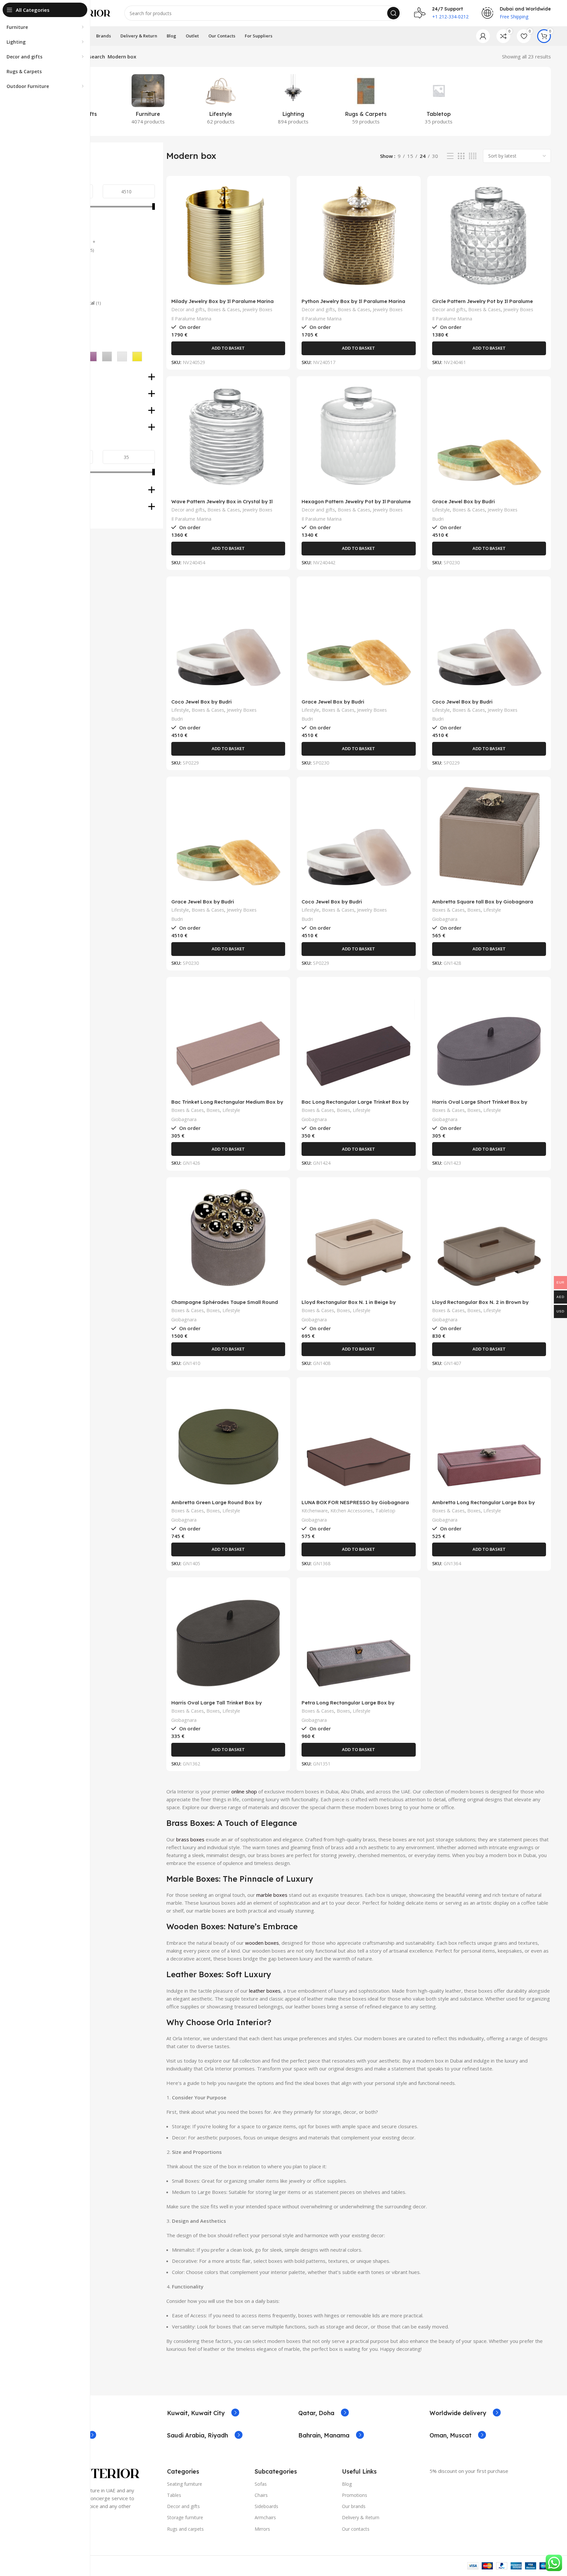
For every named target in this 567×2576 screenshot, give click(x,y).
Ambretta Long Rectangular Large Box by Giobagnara (483, 1505)
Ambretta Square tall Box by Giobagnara (483, 902)
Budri (438, 519)
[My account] (483, 36)
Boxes (474, 910)
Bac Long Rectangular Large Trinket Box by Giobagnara (355, 1105)
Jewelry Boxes (257, 309)
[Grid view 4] (473, 156)
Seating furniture (185, 2484)
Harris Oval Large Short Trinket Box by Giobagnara (480, 1105)
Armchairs (265, 2517)
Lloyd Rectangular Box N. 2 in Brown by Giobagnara (480, 1305)
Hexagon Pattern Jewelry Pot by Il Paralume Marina (356, 504)
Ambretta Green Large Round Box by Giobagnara (217, 1505)
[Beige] (92, 357)
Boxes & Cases (224, 309)
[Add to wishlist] (280, 221)
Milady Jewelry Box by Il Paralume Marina (222, 301)
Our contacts (356, 2529)
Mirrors (262, 2529)
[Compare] (280, 192)
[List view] (450, 156)
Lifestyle (441, 510)
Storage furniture (185, 2517)
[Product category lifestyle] (221, 101)
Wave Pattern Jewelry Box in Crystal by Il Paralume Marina (222, 504)
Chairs (261, 2495)
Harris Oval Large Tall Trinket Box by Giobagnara (217, 1706)
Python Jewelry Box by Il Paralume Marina (353, 301)
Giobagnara (445, 919)
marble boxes (272, 1895)
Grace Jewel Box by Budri (463, 501)
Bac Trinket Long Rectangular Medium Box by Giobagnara (227, 1105)
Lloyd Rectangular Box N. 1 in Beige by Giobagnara (349, 1305)
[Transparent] (122, 357)
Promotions (355, 2495)
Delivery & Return (361, 2517)
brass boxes (190, 1839)
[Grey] (107, 357)
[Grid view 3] (461, 156)
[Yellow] (137, 357)
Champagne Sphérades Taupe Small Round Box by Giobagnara (225, 1305)
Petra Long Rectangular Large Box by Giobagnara (348, 1706)
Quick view (280, 206)
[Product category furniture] (148, 101)
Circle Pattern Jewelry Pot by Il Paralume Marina (483, 304)
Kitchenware (315, 1511)
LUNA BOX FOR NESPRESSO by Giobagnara (355, 1502)
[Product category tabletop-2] (439, 101)
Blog (347, 2484)
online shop (244, 1791)
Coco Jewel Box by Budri (201, 702)
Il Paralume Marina (191, 319)
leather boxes (265, 1991)
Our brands (354, 2506)
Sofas (261, 2484)
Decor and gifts (188, 309)
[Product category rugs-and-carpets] (366, 101)
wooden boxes (262, 1943)
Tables (174, 2495)
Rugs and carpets (185, 2529)
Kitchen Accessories (352, 1511)
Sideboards (266, 2506)
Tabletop (385, 1511)
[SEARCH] (393, 13)
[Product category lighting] (293, 101)
